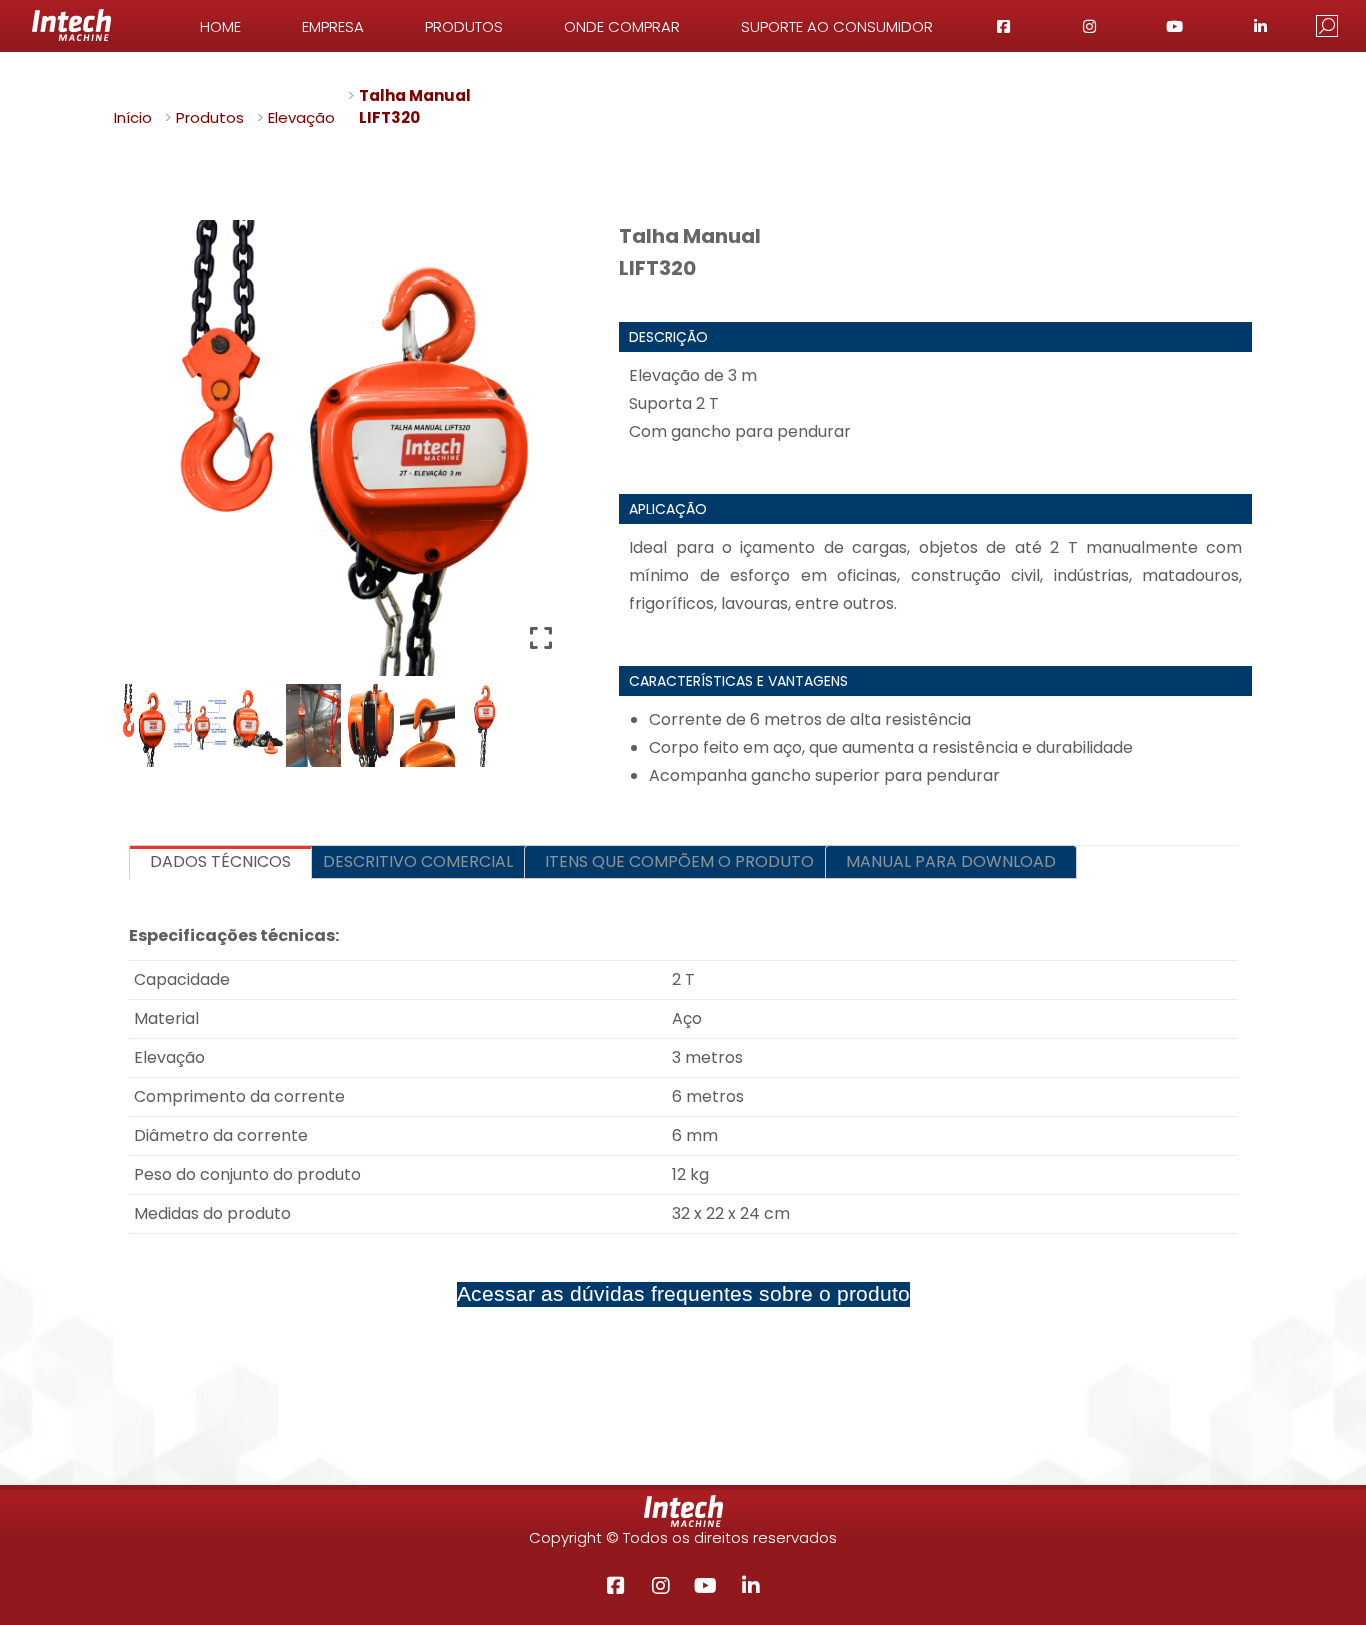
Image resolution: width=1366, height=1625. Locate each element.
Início (133, 117)
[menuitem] (220, 26)
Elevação (301, 117)
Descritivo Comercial (418, 861)
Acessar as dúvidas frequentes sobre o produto (683, 1294)
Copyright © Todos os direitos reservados (683, 1537)
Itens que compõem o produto (679, 861)
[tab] (220, 862)
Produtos (210, 117)
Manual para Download (951, 861)
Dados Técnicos (220, 861)
